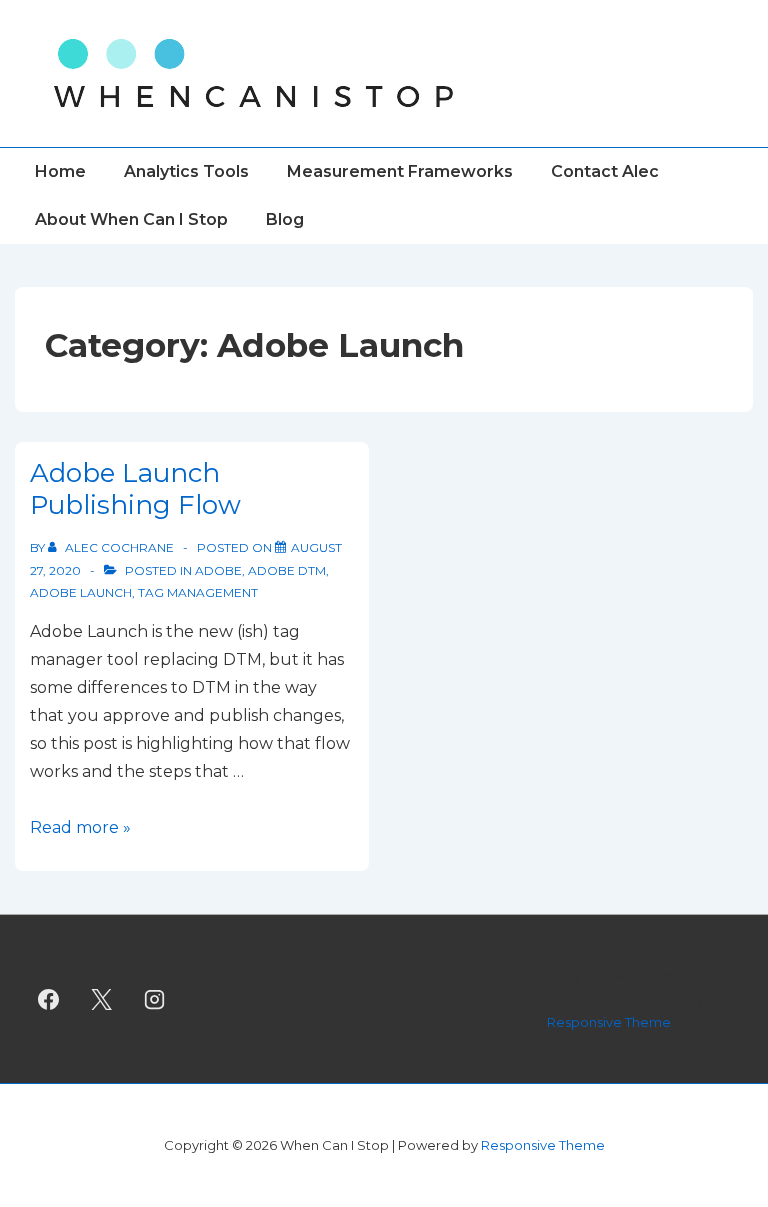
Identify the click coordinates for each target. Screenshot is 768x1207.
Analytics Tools (186, 171)
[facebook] (49, 999)
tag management (198, 592)
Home (60, 171)
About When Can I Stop (131, 219)
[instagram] (155, 999)
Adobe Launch (81, 592)
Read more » (80, 827)
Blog (285, 219)
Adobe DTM (287, 570)
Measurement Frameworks (400, 171)
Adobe (218, 570)
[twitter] (102, 999)
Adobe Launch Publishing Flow (135, 489)
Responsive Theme (609, 1022)
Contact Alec (605, 171)
